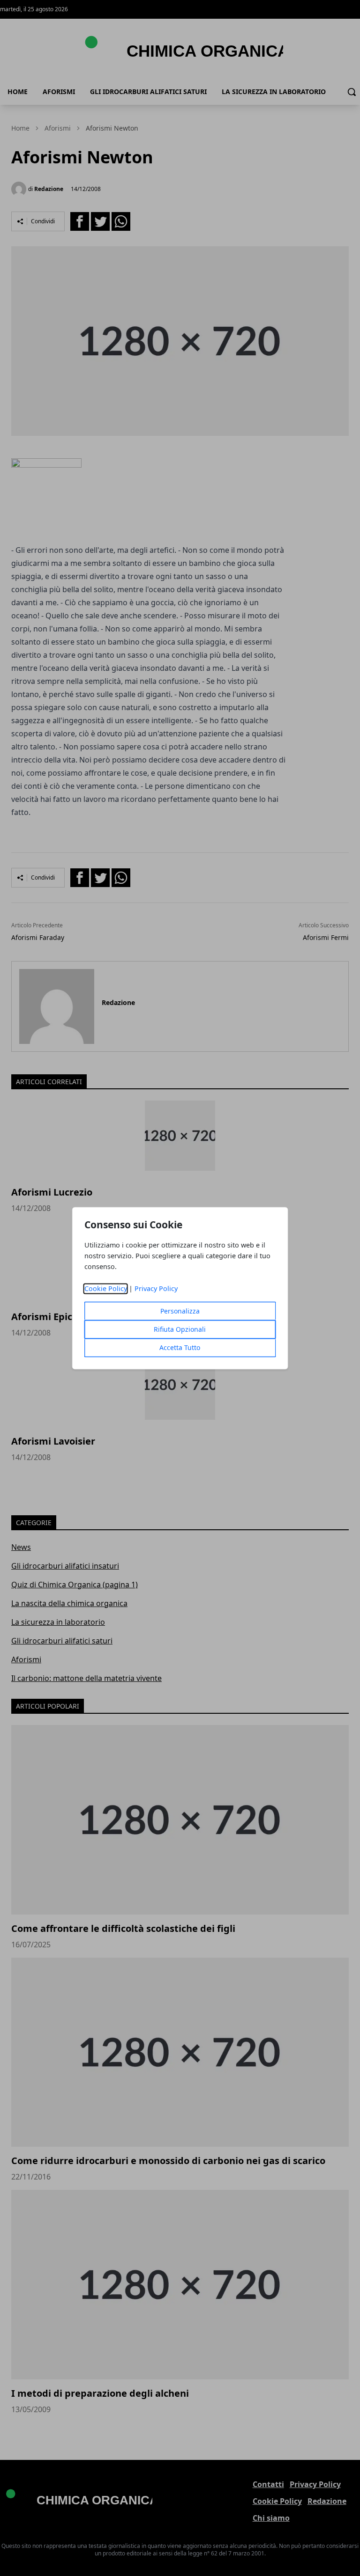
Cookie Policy (106, 1288)
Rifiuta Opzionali (180, 1329)
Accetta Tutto (180, 1347)
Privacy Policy (156, 1288)
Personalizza (180, 1311)
